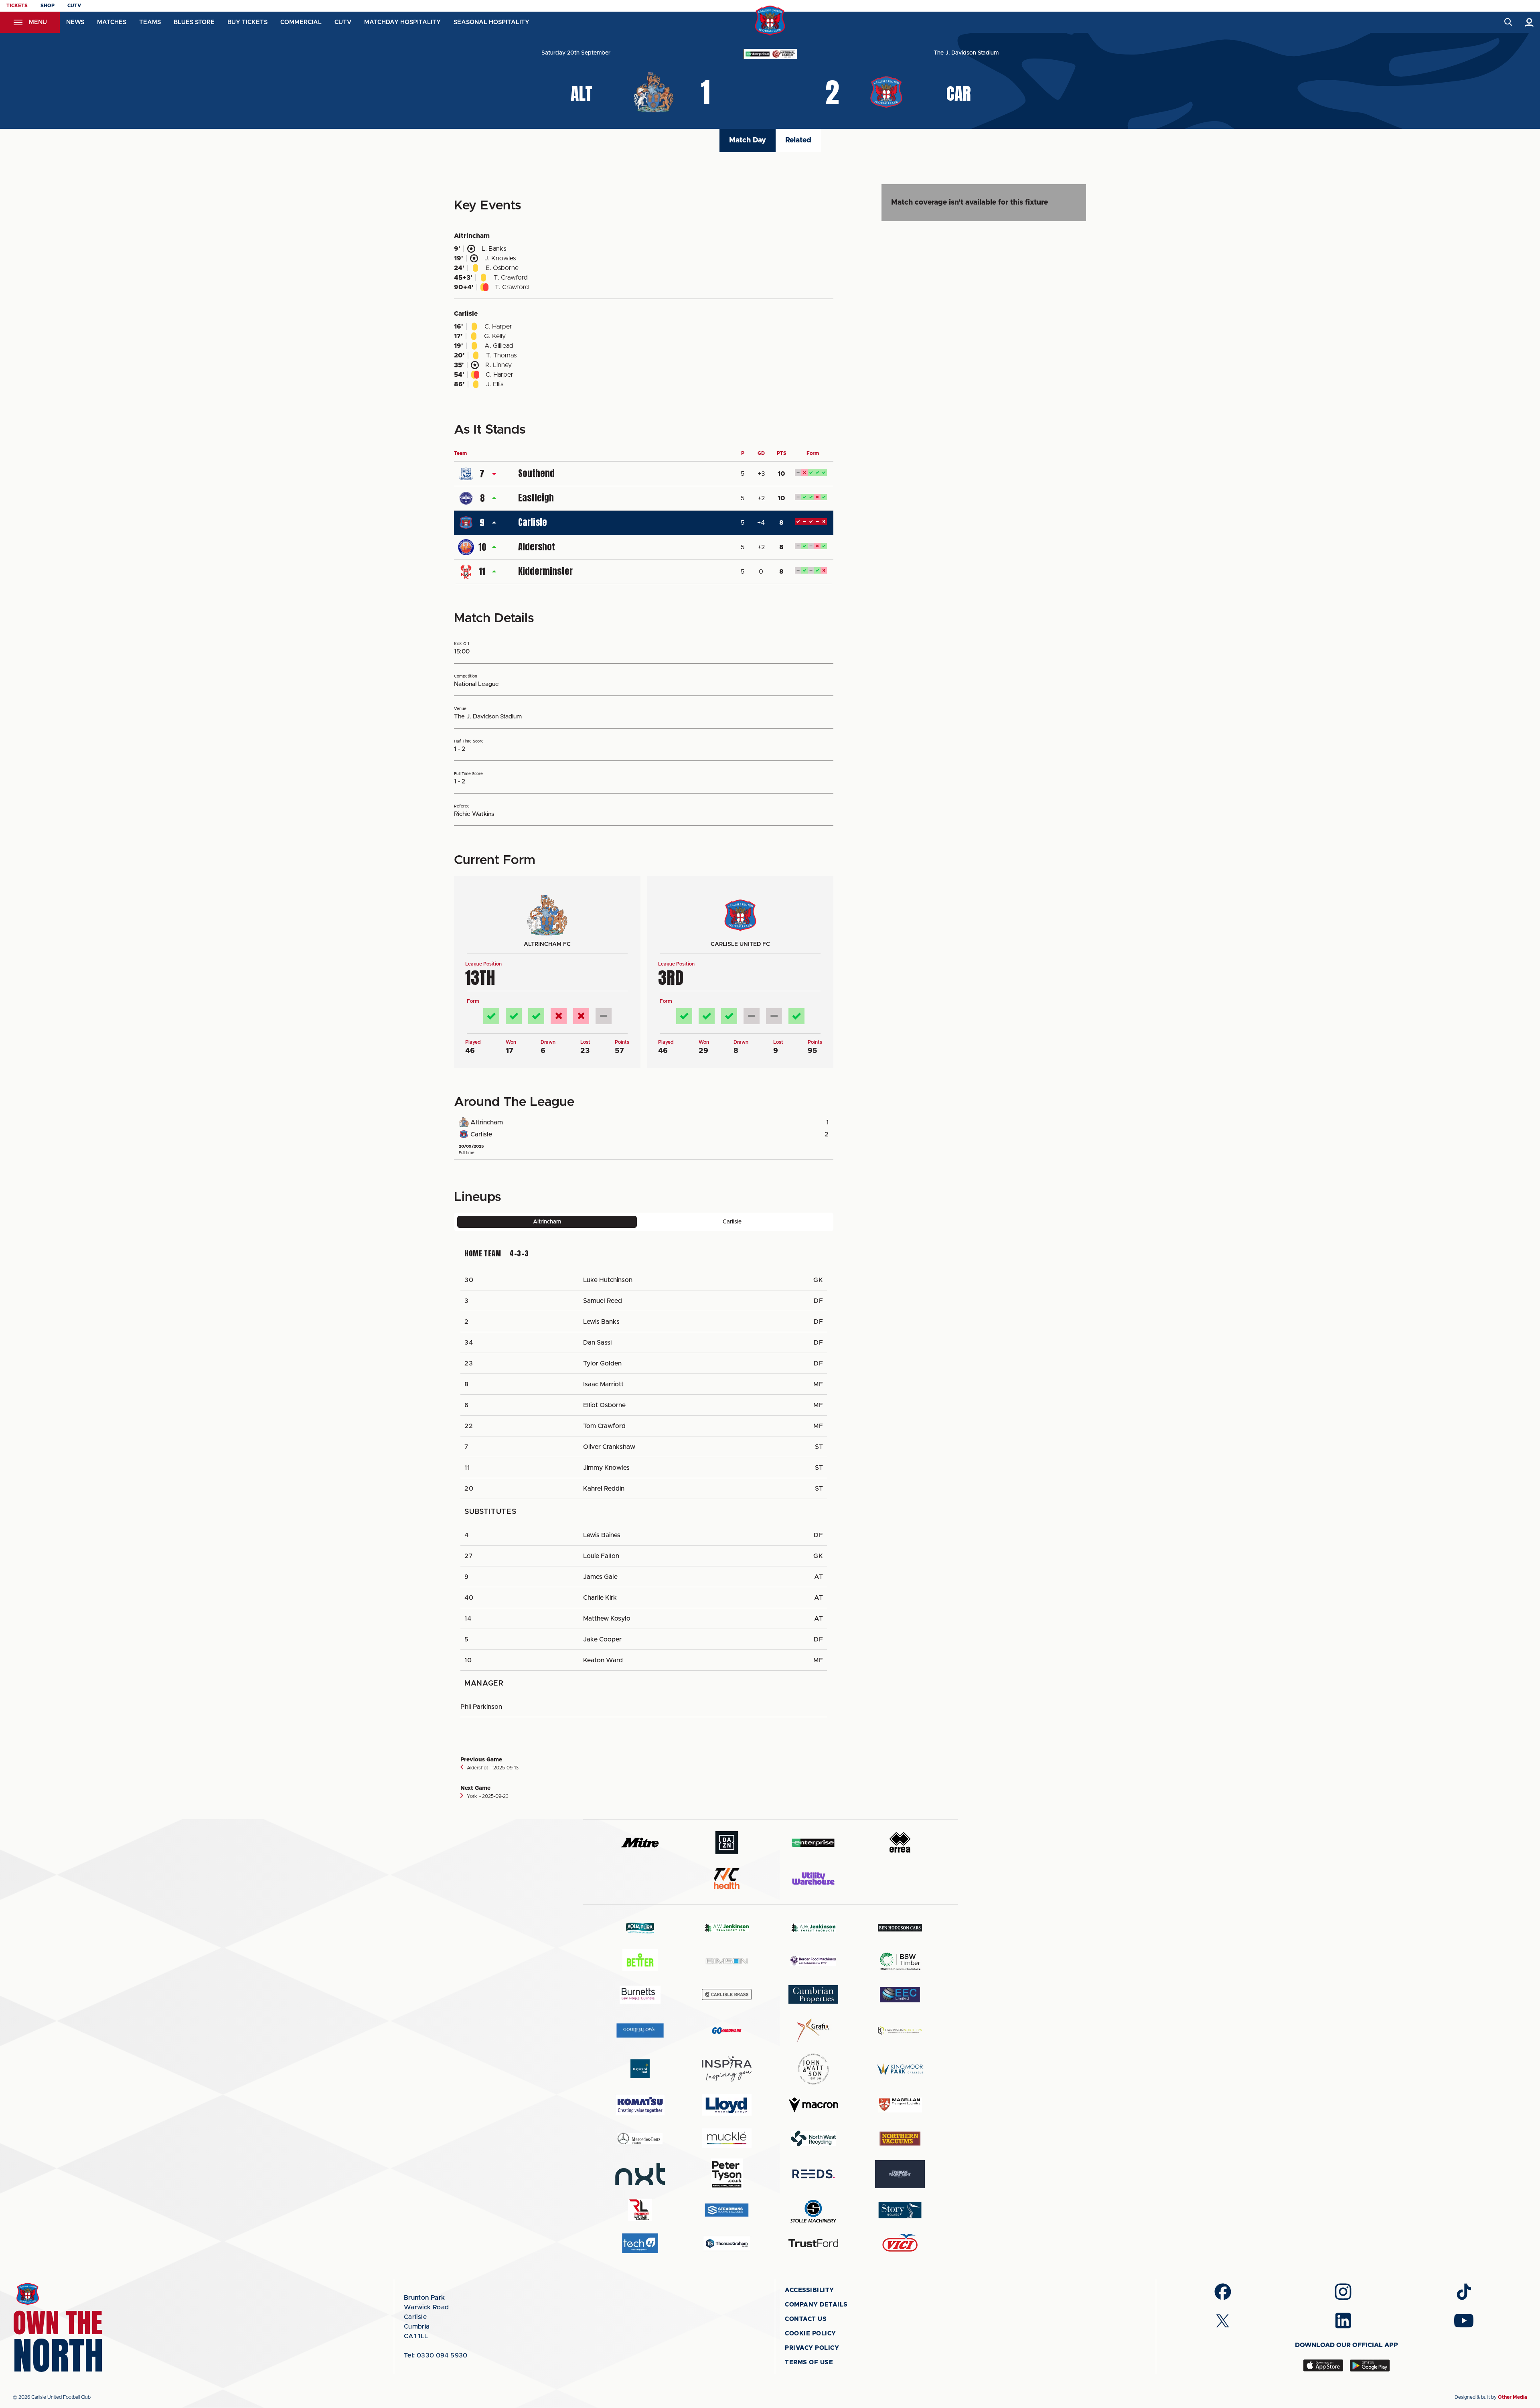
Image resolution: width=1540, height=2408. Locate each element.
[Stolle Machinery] (813, 2210)
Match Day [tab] (748, 140)
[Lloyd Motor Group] (727, 2105)
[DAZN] (727, 1843)
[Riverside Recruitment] (900, 2174)
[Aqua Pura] (640, 1928)
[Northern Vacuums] (900, 2138)
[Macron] (813, 2105)
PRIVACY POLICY (812, 2348)
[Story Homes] (900, 2210)
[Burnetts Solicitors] (640, 1995)
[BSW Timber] (900, 1961)
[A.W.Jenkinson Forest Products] (813, 1928)
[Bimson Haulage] (727, 1961)
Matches (112, 22)
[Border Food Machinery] (813, 1961)
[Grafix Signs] (813, 2030)
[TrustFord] (813, 2243)
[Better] (640, 1961)
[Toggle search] (1508, 22)
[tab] (547, 1222)
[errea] (900, 1843)
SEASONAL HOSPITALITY (491, 22)
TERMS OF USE (809, 2362)
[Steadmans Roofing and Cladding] (727, 2210)
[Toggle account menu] (1529, 22)
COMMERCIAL (301, 22)
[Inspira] (727, 2069)
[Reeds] (813, 2174)
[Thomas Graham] (727, 2243)
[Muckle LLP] (727, 2138)
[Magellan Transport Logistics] (900, 2105)
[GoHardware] (727, 2031)
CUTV (74, 6)
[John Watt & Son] (813, 2069)
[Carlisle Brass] (727, 1994)
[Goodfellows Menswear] (640, 2030)
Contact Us (806, 2319)
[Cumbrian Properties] (813, 1994)
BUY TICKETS (247, 22)
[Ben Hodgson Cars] (900, 1928)
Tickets (17, 6)
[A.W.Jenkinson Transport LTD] (727, 1928)
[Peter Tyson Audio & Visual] (727, 2174)
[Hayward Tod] (640, 2069)
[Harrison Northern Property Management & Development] (900, 2030)
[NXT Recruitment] (640, 2174)
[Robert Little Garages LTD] (640, 2210)
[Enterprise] (813, 1843)
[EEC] (900, 1995)
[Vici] (900, 2243)
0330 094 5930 (436, 2355)
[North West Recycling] (813, 2138)
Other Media (1513, 2397)
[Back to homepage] (770, 21)
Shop (48, 6)
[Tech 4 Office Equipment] (640, 2243)
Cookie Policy (811, 2334)
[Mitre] (640, 1843)
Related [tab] (798, 140)
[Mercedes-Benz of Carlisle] (640, 2138)
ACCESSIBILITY (810, 2290)
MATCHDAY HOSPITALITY (402, 22)
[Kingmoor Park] (900, 2069)
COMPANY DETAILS (816, 2305)
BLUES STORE (194, 22)
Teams (150, 22)
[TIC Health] (727, 1879)
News (75, 22)
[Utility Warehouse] (813, 1879)
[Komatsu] (640, 2105)
